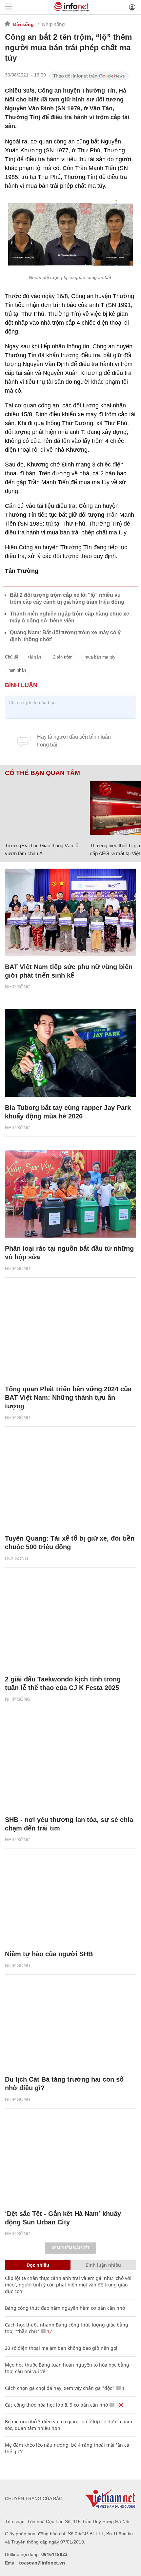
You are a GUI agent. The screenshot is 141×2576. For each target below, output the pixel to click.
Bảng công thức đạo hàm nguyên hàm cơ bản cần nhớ (65, 2308)
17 (49, 2331)
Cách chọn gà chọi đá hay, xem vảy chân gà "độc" (60, 2388)
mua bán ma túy (100, 657)
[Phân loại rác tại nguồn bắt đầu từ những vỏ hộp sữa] (70, 1194)
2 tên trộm (63, 657)
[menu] (9, 7)
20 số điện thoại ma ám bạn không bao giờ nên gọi (61, 2348)
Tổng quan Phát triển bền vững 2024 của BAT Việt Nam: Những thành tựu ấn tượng (68, 1397)
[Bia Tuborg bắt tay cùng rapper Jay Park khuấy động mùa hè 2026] (70, 1053)
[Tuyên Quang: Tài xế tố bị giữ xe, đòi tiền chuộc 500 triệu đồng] (70, 1484)
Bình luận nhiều (103, 2265)
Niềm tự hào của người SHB (49, 1954)
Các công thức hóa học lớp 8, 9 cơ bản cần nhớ (57, 2405)
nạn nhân (17, 670)
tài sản (35, 657)
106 (119, 2405)
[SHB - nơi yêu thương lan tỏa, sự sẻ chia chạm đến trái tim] (70, 1765)
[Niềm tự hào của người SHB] (70, 1899)
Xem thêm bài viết (70, 2248)
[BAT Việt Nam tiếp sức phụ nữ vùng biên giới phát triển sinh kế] (70, 912)
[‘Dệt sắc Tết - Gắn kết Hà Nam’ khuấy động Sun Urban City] (70, 2159)
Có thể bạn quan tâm (42, 773)
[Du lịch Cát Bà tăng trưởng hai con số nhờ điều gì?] (70, 2025)
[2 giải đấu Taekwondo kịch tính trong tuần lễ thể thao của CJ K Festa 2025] (70, 1624)
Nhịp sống (53, 24)
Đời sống (23, 24)
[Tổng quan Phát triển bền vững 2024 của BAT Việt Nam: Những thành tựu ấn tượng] (70, 1335)
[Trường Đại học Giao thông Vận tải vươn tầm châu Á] (45, 808)
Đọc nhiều (38, 2265)
